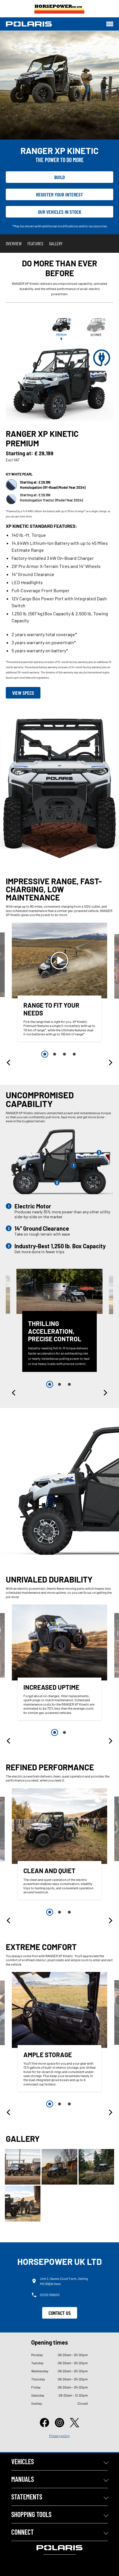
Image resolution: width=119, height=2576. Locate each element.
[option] (59, 984)
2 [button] (55, 1054)
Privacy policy (59, 2436)
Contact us (60, 2313)
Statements (27, 2497)
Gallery (56, 243)
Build (60, 177)
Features (35, 243)
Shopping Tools (31, 2514)
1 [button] (45, 1054)
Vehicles (23, 2461)
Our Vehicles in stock (60, 212)
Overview (14, 243)
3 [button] (64, 1054)
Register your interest (59, 194)
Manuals (23, 2479)
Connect (23, 2532)
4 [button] (74, 1054)
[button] (9, 1063)
